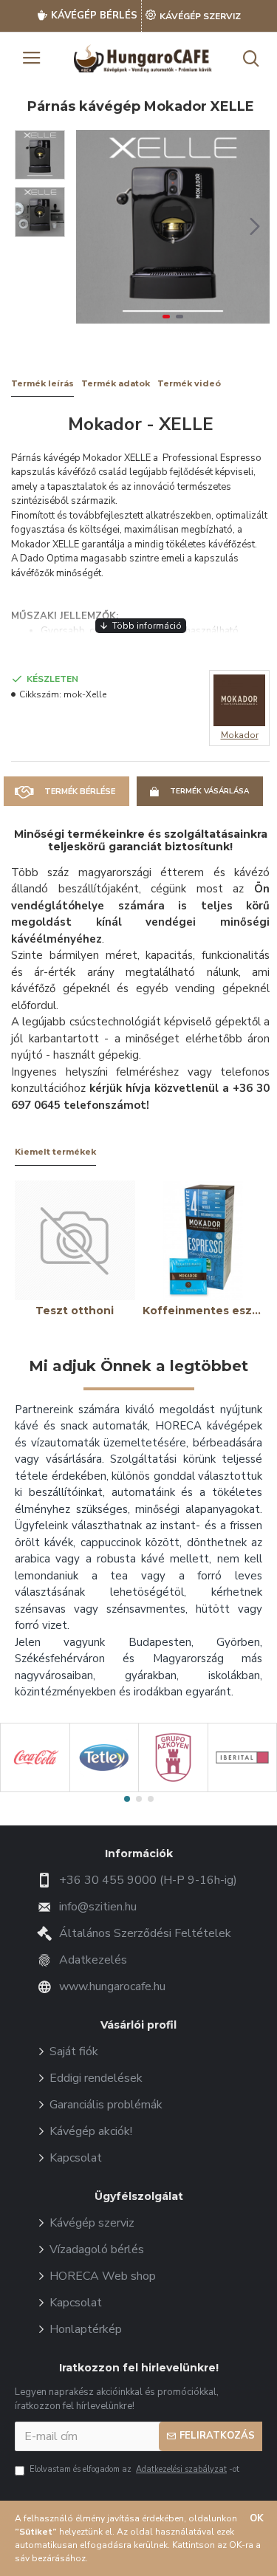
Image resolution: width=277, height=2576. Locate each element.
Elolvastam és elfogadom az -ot (134, 2469)
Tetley (104, 1789)
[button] (91, 227)
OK (257, 2518)
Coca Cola (35, 1789)
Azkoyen (173, 1789)
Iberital (242, 1789)
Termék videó (189, 384)
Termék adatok (116, 384)
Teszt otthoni (75, 1311)
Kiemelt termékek (55, 1152)
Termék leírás (42, 384)
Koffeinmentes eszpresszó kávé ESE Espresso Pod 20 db (203, 1311)
